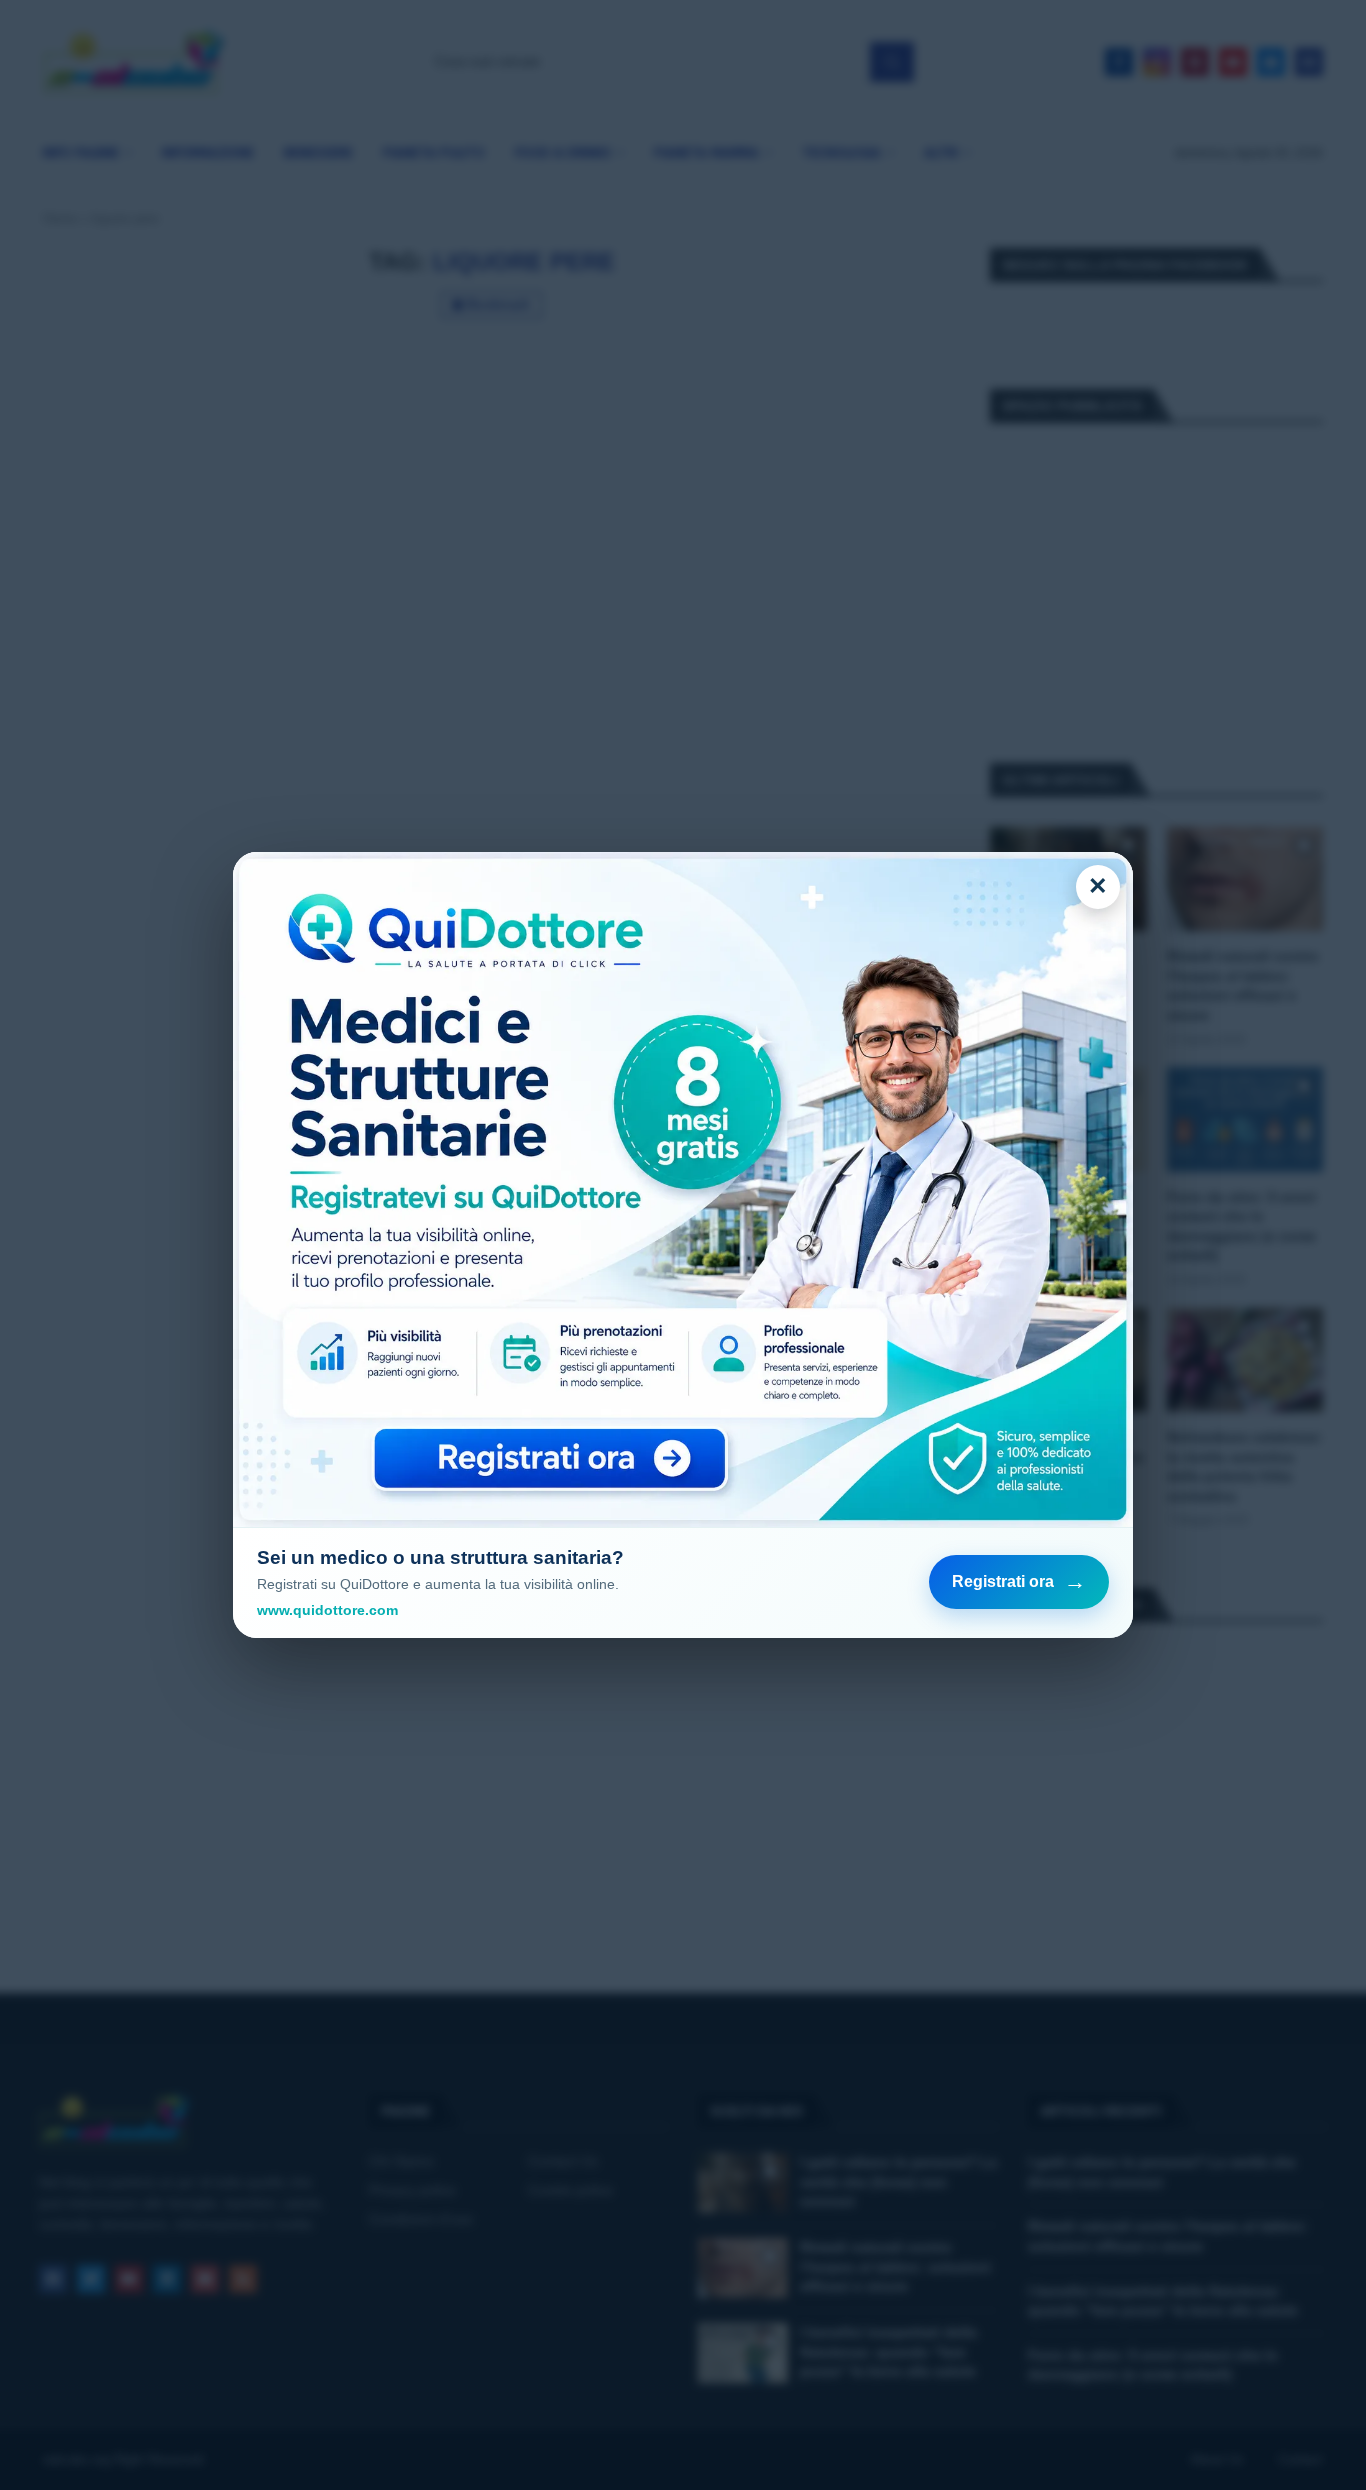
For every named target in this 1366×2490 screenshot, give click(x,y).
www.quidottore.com (327, 1610)
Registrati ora (1019, 1581)
